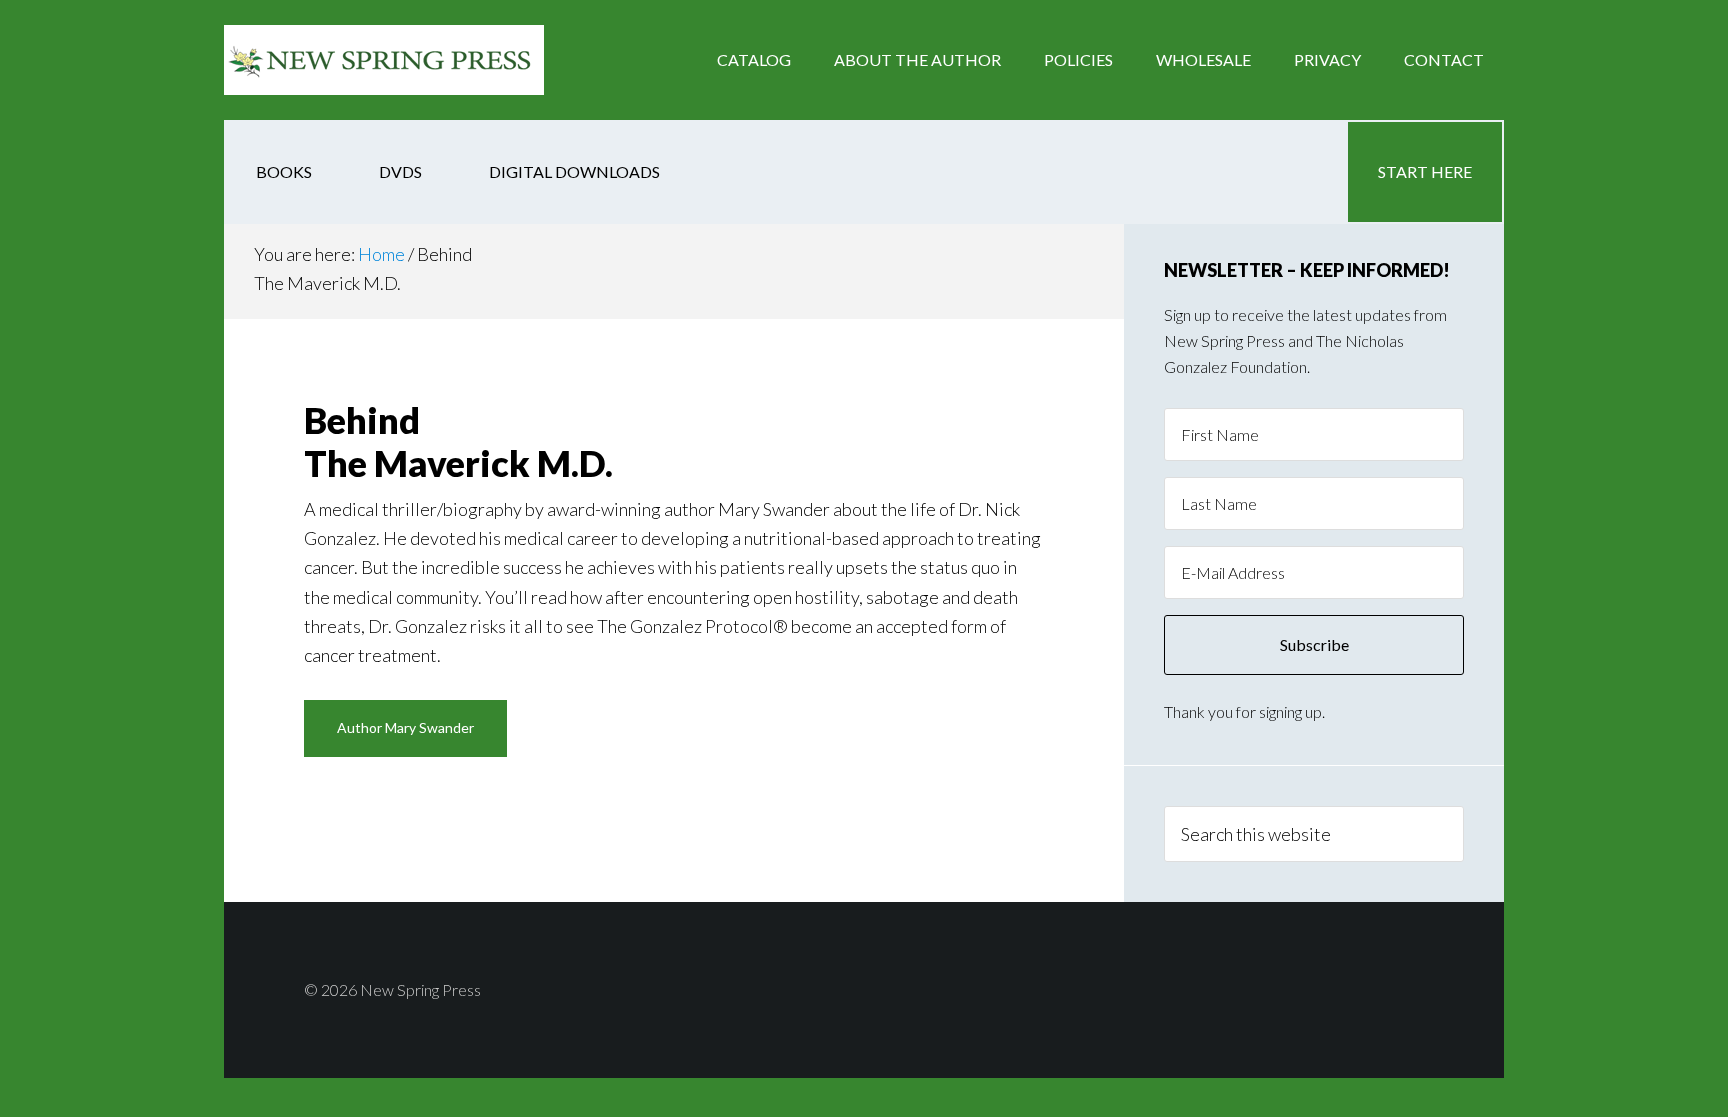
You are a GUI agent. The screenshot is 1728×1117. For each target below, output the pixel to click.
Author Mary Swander (405, 727)
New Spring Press (384, 60)
